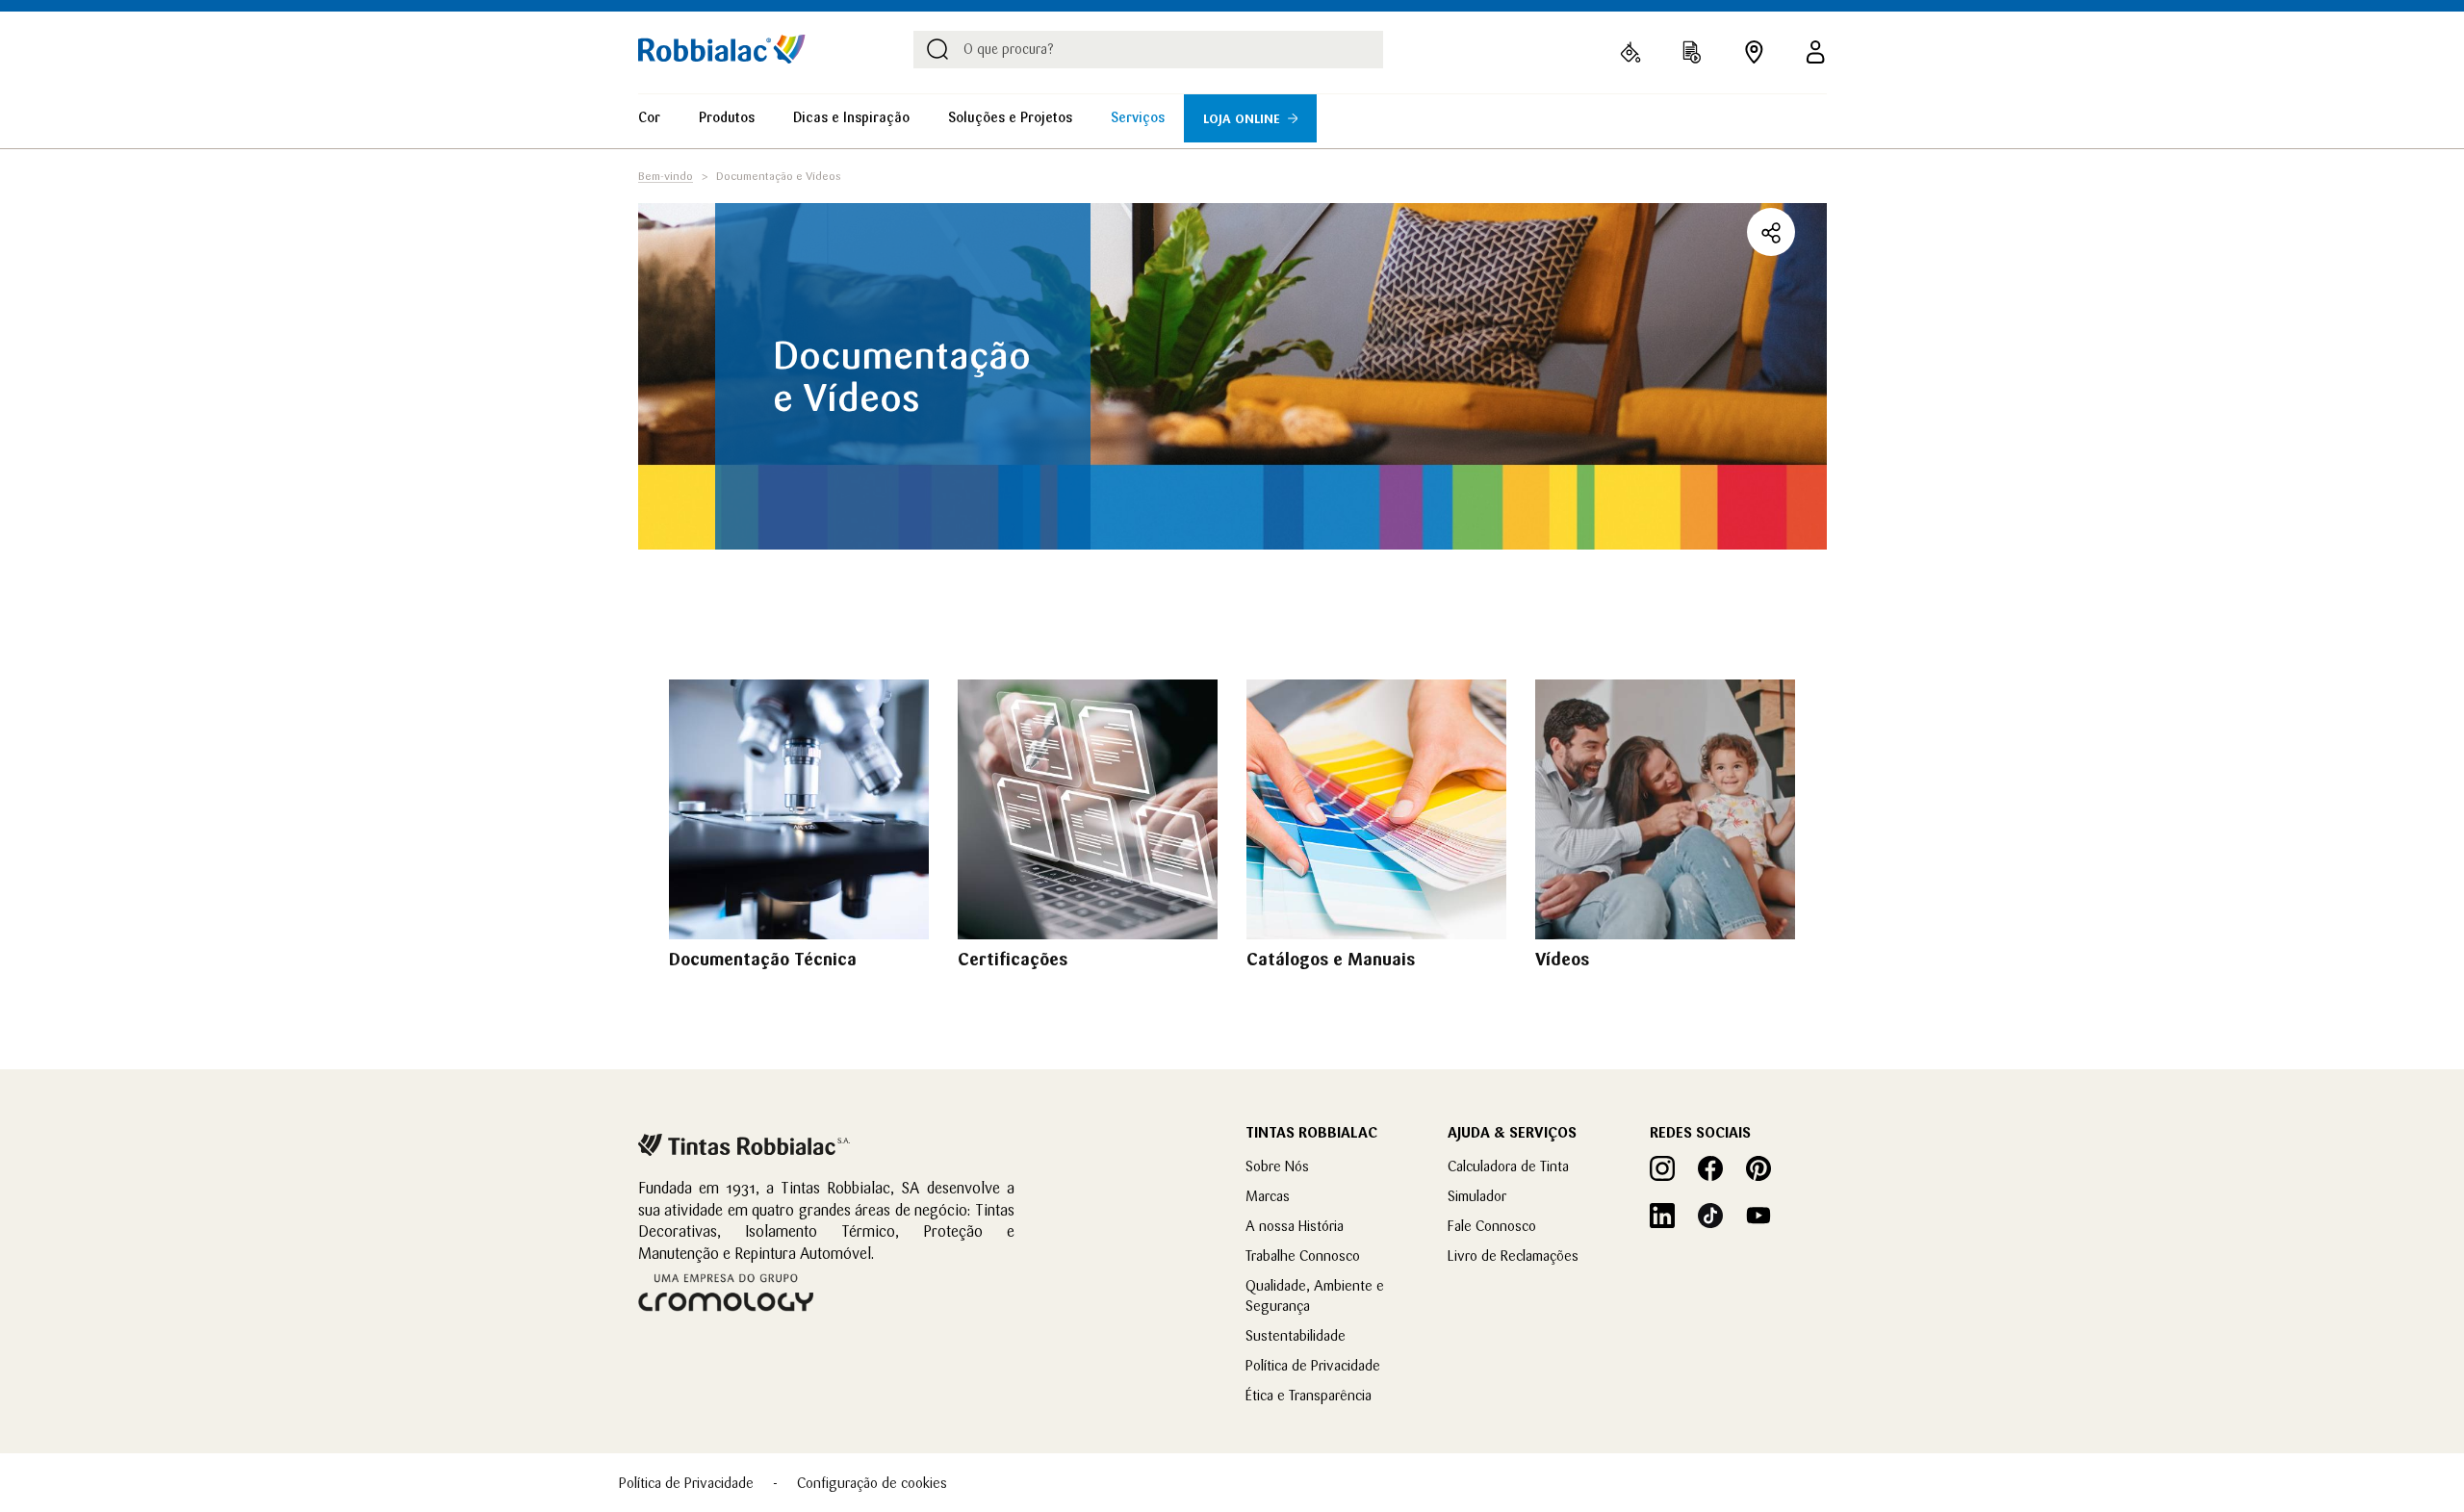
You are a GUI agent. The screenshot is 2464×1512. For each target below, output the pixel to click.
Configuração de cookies (872, 1483)
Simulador (1477, 1196)
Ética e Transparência (1309, 1395)
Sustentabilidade (1296, 1335)
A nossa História (1295, 1226)
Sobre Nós (1277, 1166)
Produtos (727, 117)
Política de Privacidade (1313, 1365)
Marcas (1268, 1196)
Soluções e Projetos (1010, 117)
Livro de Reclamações (1513, 1256)
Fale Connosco (1492, 1226)
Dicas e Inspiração (851, 117)
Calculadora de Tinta (1508, 1166)
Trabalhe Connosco (1303, 1256)
